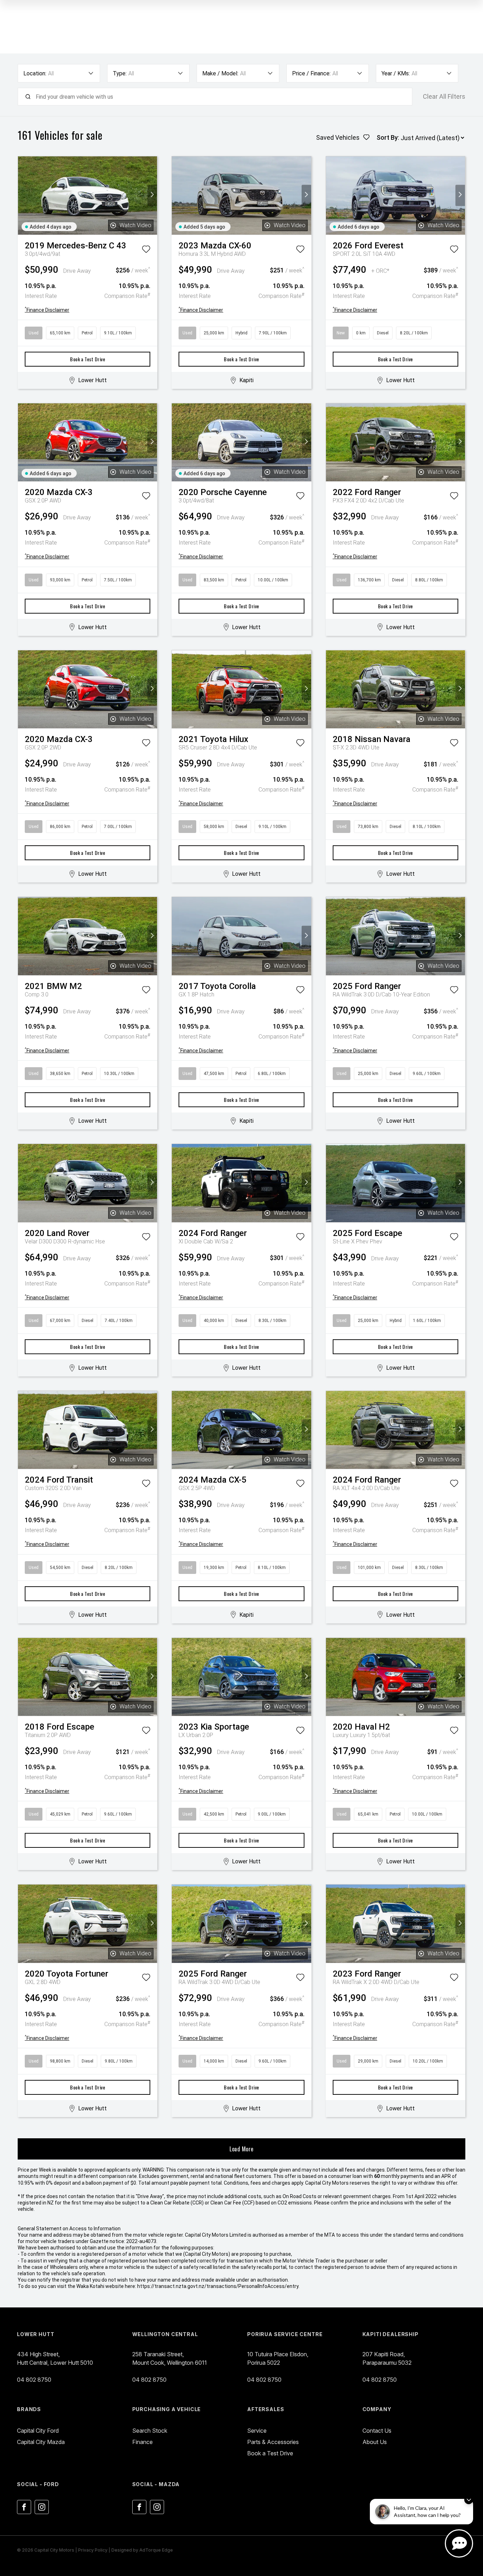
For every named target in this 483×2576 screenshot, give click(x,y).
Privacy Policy (93, 2550)
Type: (120, 73)
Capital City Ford (38, 2431)
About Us (375, 2442)
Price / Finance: (311, 73)
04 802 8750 (34, 2380)
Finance (142, 2442)
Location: (35, 73)
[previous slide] (23, 195)
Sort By (387, 137)
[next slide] (152, 195)
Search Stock (150, 2431)
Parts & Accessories (273, 2442)
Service (257, 2431)
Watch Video (135, 225)
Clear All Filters (444, 97)
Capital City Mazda (41, 2442)
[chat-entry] (459, 2543)
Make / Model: (220, 73)
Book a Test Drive (88, 359)
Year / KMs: (396, 73)
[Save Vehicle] (146, 251)
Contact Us (377, 2431)
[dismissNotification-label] (469, 2500)
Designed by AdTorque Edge (142, 2550)
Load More (241, 2149)
